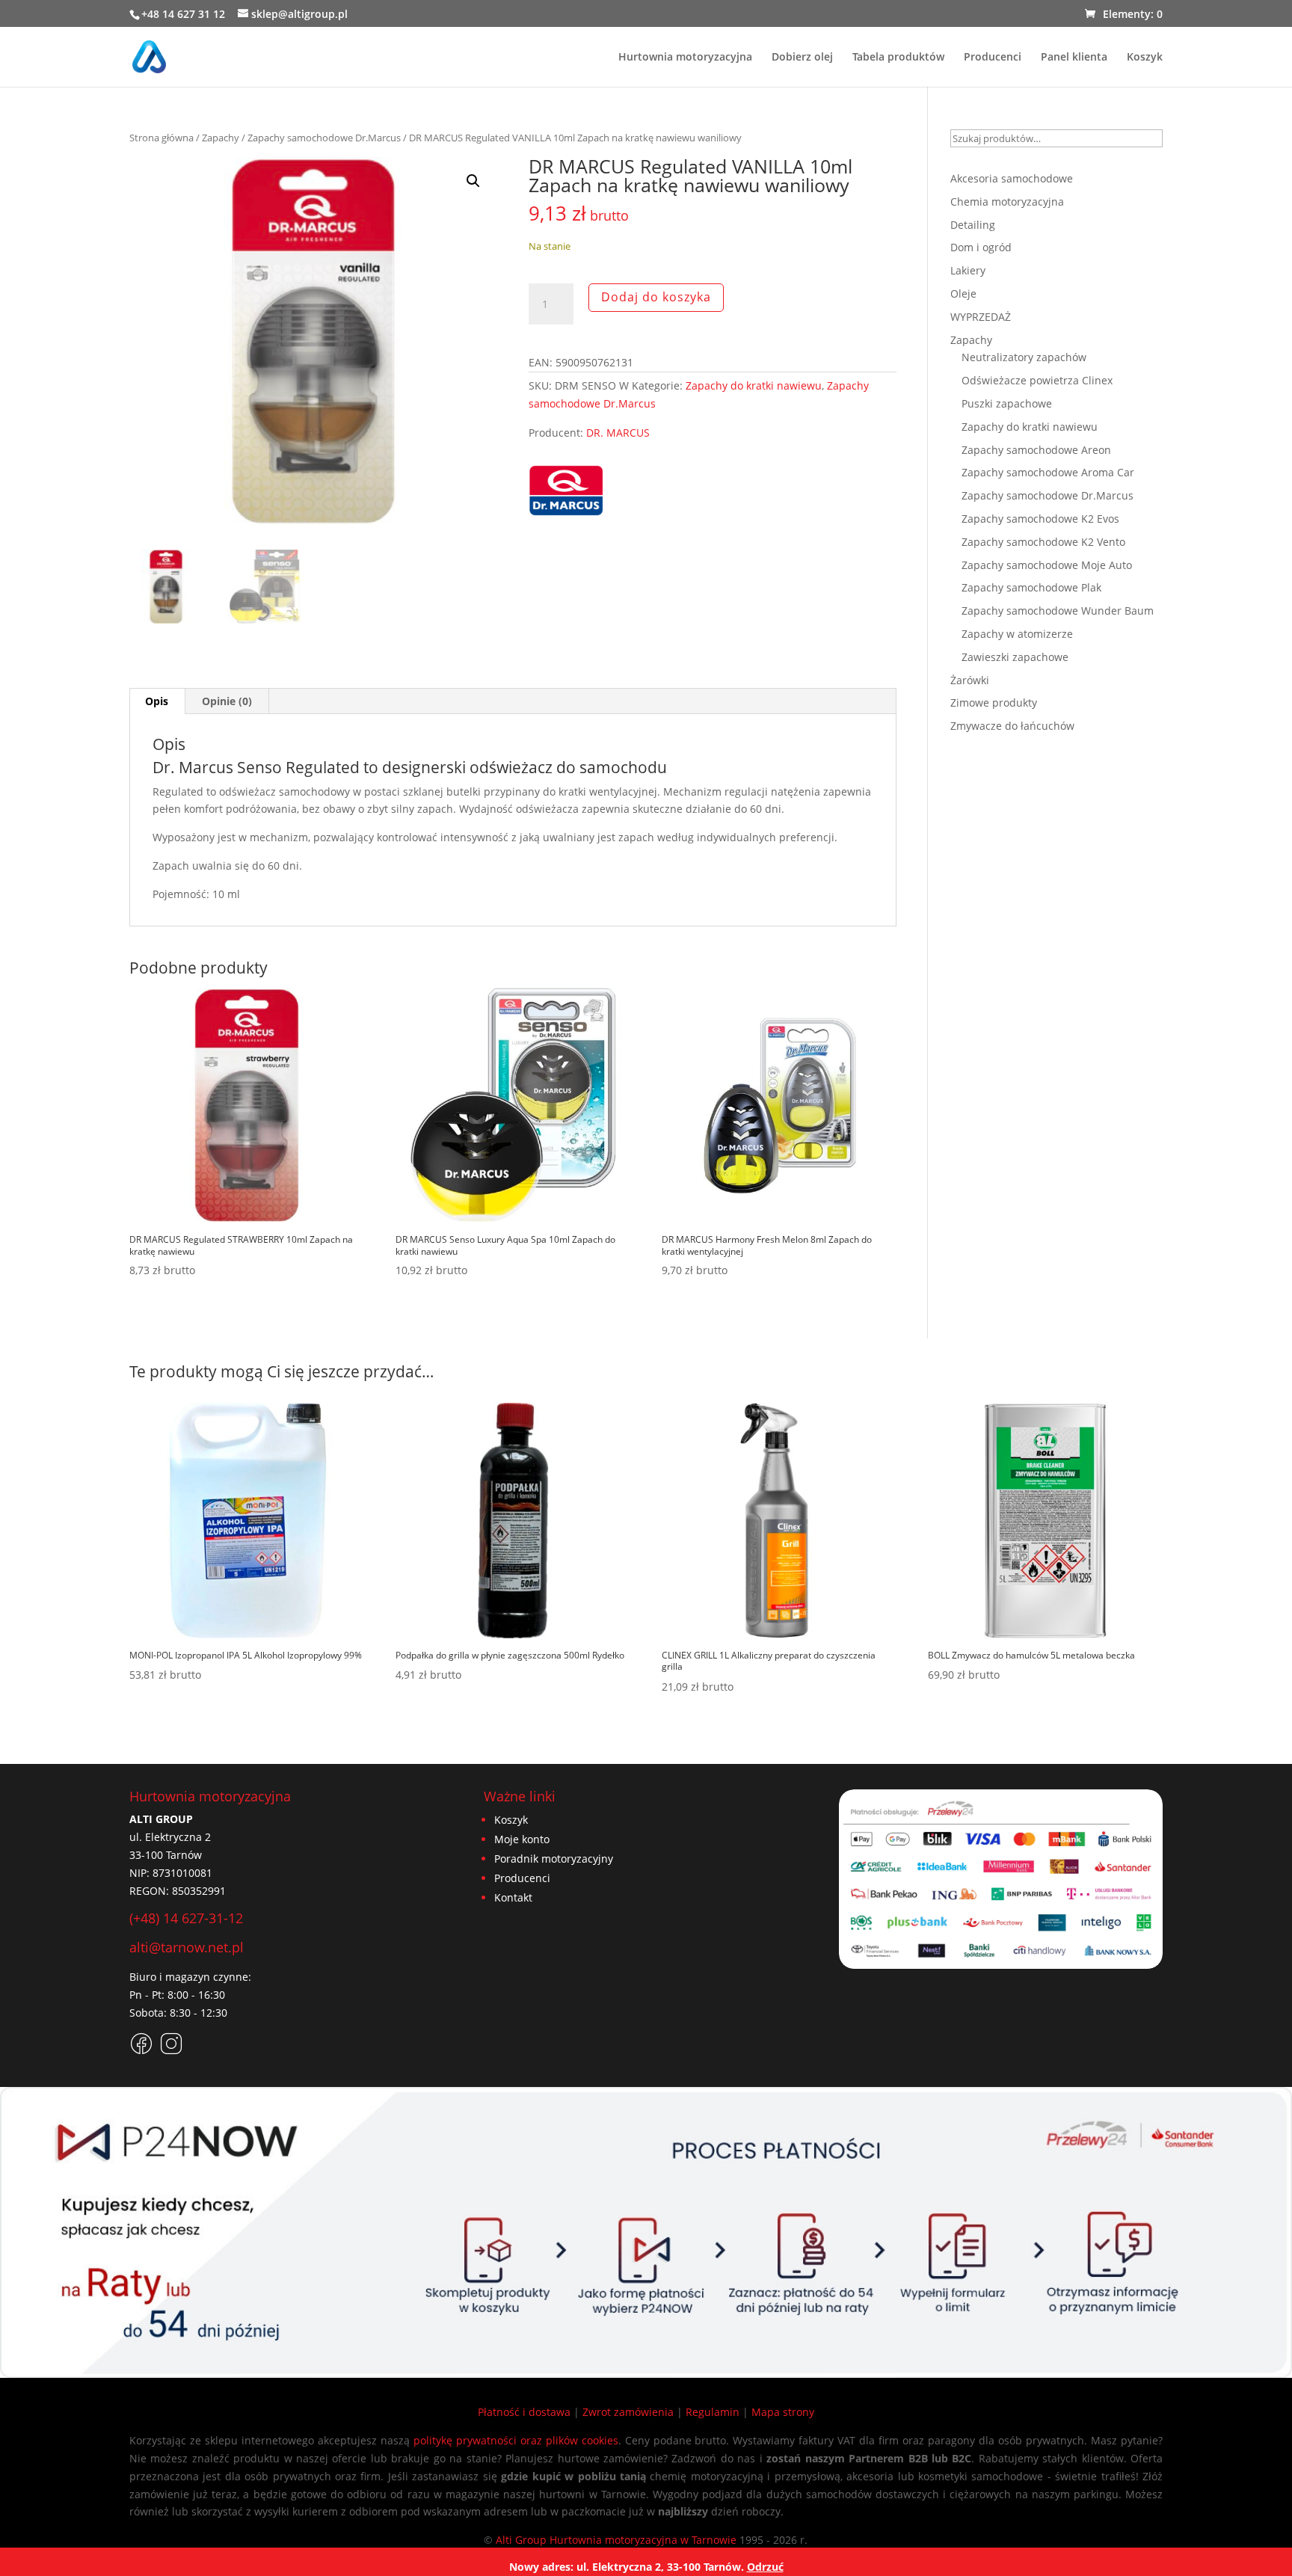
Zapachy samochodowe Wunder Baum (1058, 611)
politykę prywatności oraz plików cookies (516, 2440)
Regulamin (713, 2412)
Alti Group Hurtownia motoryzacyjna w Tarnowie (616, 2540)
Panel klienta (1074, 58)
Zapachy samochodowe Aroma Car (1048, 472)
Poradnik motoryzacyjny (554, 1859)
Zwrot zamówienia (628, 2412)
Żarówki (970, 680)
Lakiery (968, 270)
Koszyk (1145, 58)
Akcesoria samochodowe (1012, 178)
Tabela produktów (898, 58)
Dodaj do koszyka (656, 297)
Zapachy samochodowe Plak (1031, 587)
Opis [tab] (157, 701)
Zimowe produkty (994, 703)
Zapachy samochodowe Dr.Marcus (324, 138)
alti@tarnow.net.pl (187, 1947)
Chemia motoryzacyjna (1007, 202)
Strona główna (161, 138)
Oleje (963, 293)
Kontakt (513, 1897)
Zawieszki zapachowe (1015, 657)
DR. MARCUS (618, 433)
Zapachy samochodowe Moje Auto (1047, 565)
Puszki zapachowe (1007, 403)
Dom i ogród (981, 247)
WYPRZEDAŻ (981, 317)
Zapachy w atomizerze (1017, 634)
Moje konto (522, 1839)
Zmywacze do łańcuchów (1012, 726)
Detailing (973, 225)
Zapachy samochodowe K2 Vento (1043, 542)
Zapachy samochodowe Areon (1036, 450)
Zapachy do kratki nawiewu (754, 385)
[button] (473, 181)
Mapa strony (783, 2412)
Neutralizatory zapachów (1024, 357)
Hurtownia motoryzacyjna (685, 58)
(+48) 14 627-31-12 (186, 1918)
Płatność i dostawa (524, 2412)
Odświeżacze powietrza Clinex (1037, 380)
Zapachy (221, 138)
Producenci (993, 58)
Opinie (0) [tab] (227, 701)
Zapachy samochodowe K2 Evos (1040, 519)
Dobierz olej (802, 58)
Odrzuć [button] (765, 2567)
